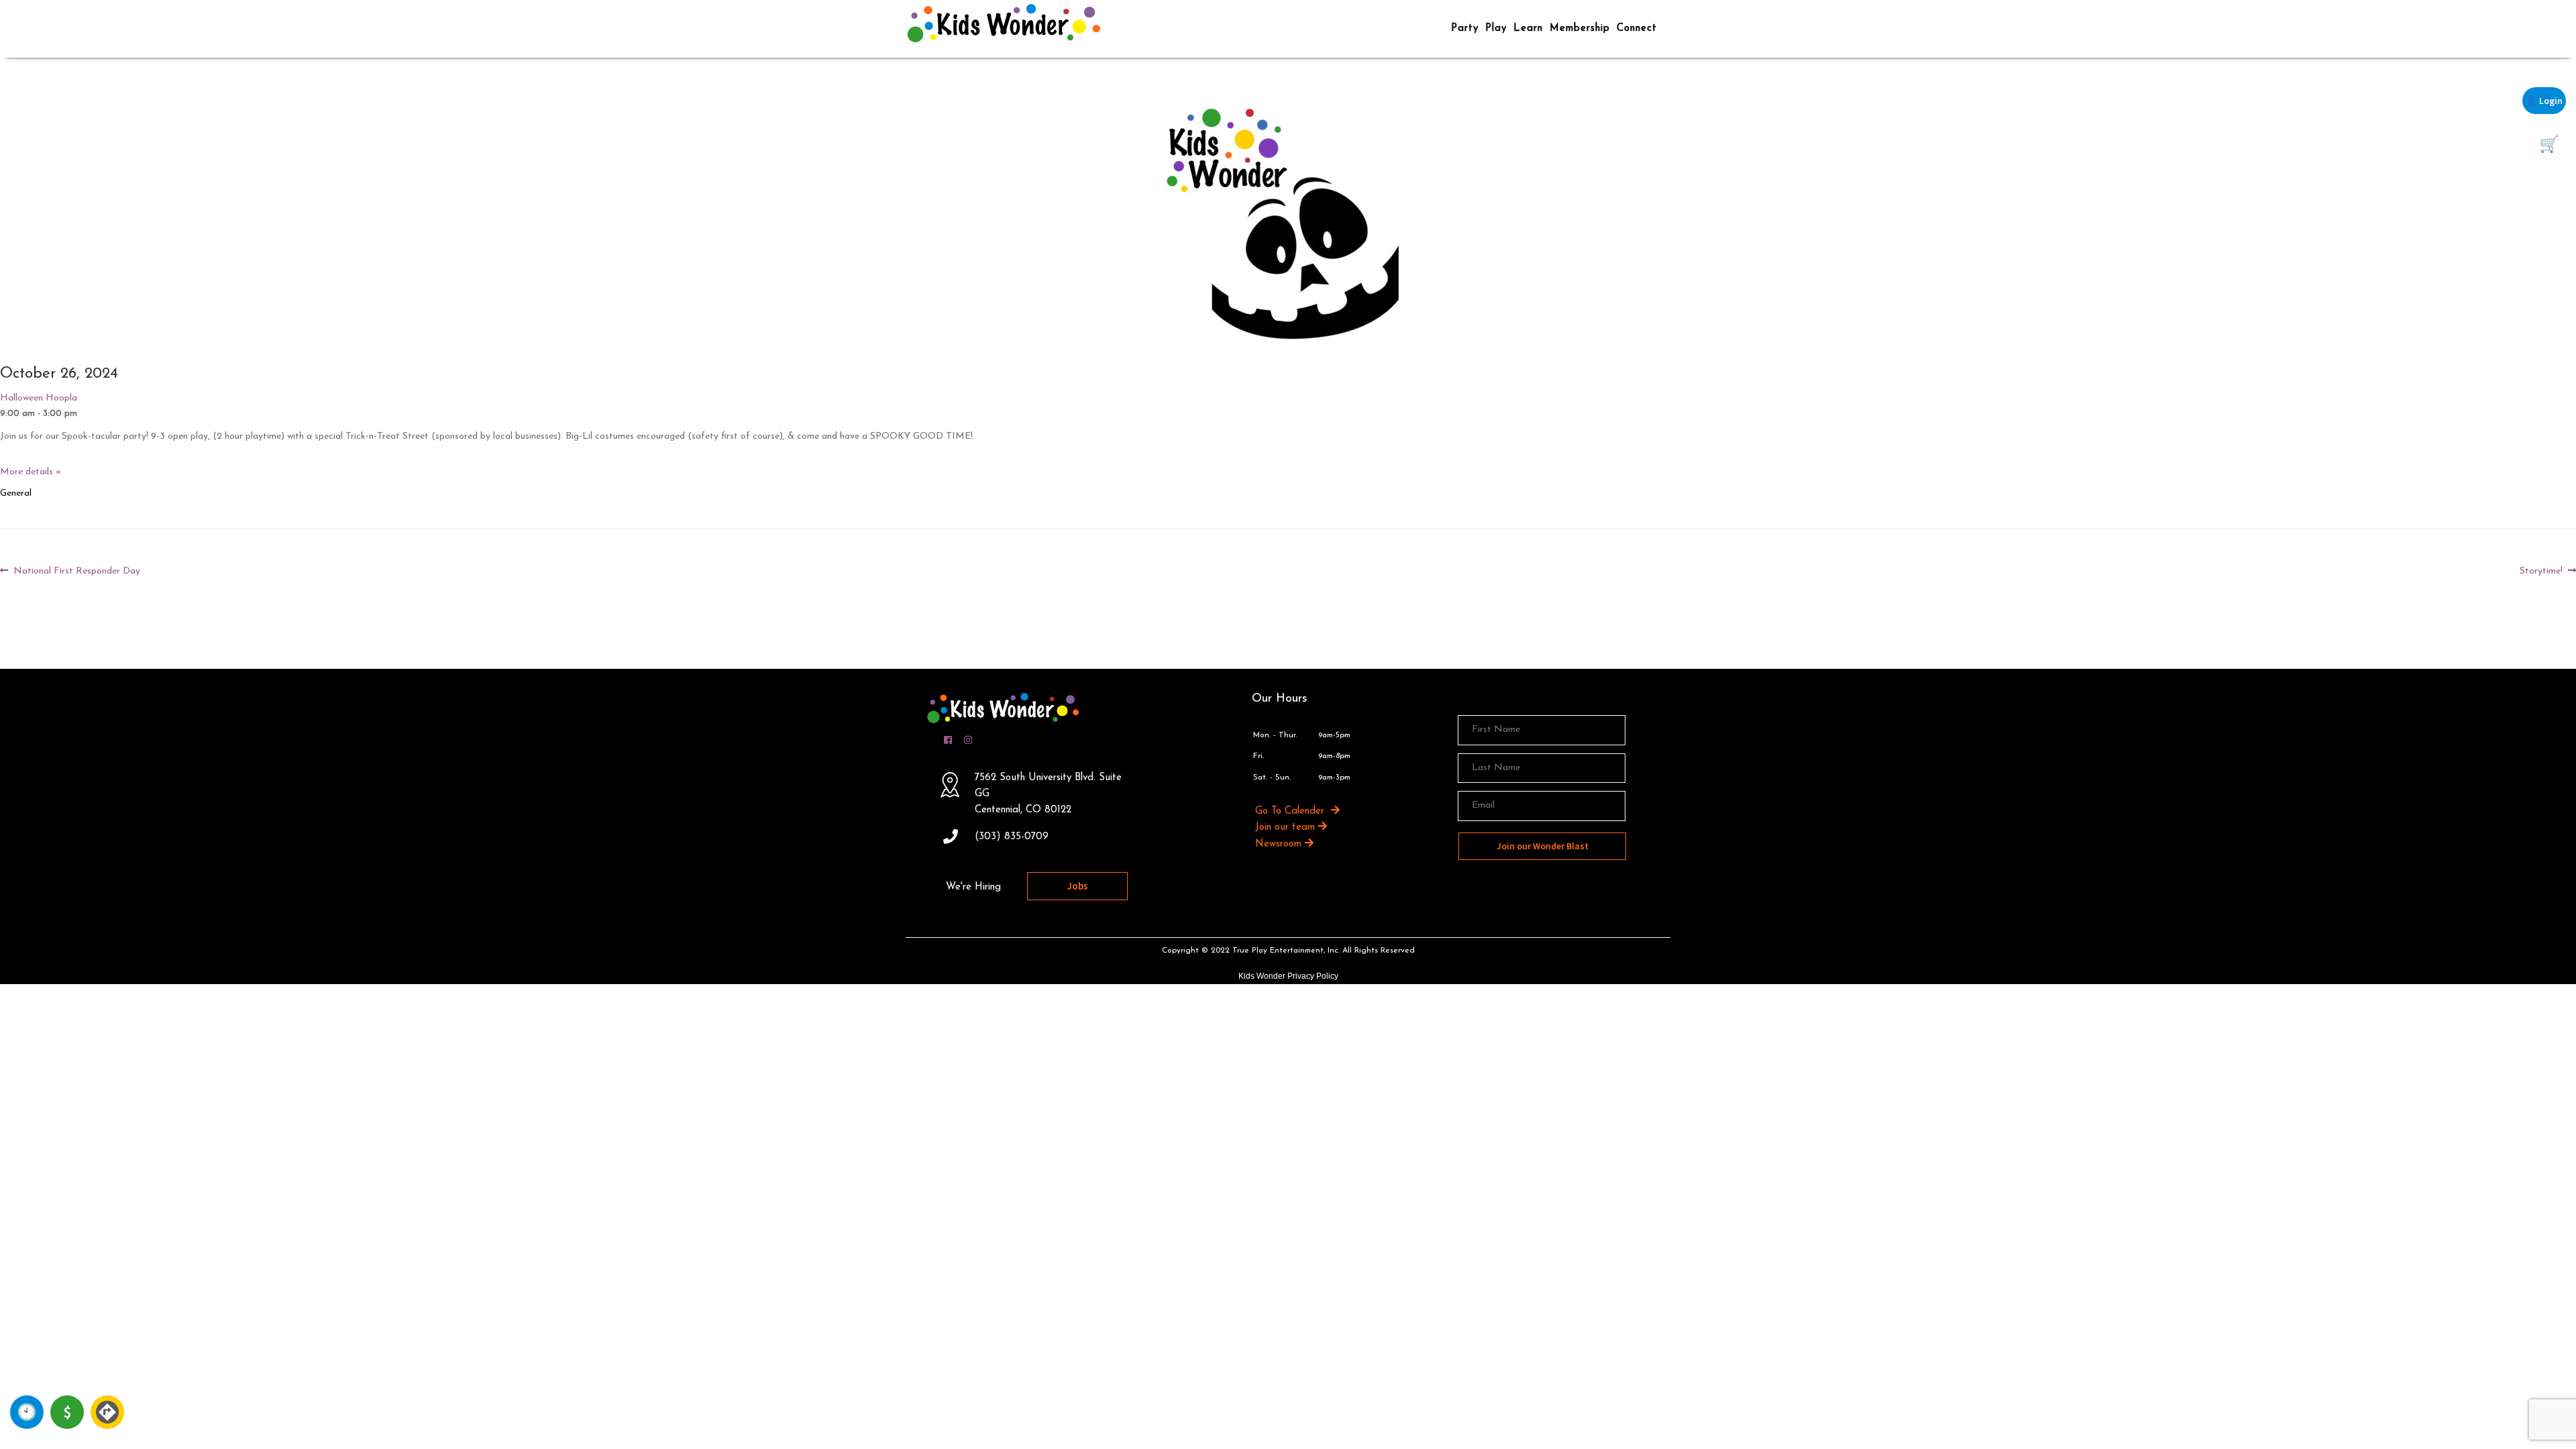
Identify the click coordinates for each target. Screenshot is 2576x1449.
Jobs (1078, 886)
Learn (1528, 29)
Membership (1580, 29)
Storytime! (2541, 572)
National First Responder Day (76, 572)
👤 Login (2544, 101)
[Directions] (107, 1412)
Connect (1637, 29)
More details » (31, 472)
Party (1465, 29)
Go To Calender (1291, 811)
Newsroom (1278, 844)
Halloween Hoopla (39, 398)
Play (1496, 29)
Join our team (1285, 827)
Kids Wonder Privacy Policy (1288, 976)
